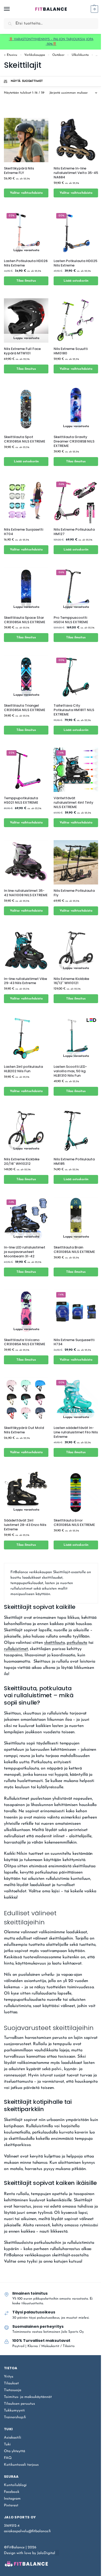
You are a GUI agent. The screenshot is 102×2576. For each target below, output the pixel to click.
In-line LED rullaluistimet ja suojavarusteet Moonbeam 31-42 (25, 1252)
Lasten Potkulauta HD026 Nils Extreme (26, 263)
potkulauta (77, 1643)
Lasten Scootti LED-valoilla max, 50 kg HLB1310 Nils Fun (70, 1071)
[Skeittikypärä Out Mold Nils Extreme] (26, 1399)
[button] (94, 9)
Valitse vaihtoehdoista (26, 193)
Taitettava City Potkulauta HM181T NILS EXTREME (74, 710)
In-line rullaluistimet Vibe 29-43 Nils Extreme (25, 981)
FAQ (8, 2458)
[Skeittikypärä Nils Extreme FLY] (26, 140)
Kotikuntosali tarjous (21, 2465)
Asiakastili (13, 2438)
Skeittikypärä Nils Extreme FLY (19, 171)
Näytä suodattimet (27, 81)
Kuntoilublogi (15, 2485)
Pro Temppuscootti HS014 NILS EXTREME (71, 620)
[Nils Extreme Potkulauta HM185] (76, 1131)
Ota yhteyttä (15, 2451)
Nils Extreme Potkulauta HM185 (74, 1162)
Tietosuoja (13, 2390)
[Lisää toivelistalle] (38, 207)
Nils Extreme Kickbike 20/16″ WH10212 (22, 1162)
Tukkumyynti (14, 2411)
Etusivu (12, 55)
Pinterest (11, 2505)
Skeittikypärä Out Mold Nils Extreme (24, 1430)
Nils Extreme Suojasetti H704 (24, 532)
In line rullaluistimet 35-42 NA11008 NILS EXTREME (26, 893)
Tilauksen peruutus (19, 2404)
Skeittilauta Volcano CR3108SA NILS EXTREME (25, 1342)
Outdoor (58, 55)
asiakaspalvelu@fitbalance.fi (27, 2531)
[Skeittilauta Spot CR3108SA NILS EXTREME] (26, 409)
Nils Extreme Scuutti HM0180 (71, 351)
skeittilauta (55, 1643)
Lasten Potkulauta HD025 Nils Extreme (75, 263)
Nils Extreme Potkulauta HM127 (74, 532)
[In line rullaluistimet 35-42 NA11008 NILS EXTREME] (26, 862)
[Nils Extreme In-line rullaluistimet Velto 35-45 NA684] (76, 140)
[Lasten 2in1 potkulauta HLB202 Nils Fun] (26, 1038)
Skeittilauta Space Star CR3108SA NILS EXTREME (25, 620)
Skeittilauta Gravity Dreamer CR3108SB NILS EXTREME (74, 442)
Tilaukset (11, 2383)
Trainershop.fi (15, 2417)
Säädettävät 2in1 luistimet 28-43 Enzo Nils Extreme (25, 1525)
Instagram (12, 2499)
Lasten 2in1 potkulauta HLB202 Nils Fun (23, 1069)
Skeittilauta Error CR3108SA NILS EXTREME (74, 1523)
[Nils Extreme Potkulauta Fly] (76, 862)
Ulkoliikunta (80, 55)
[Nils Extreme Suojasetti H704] (26, 501)
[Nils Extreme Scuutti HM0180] (76, 320)
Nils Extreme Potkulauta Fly (74, 893)
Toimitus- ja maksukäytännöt (28, 2397)
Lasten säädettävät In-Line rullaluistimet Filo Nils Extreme (76, 1432)
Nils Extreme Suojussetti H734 (74, 1342)
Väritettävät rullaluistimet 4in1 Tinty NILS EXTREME (73, 803)
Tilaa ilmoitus (26, 281)
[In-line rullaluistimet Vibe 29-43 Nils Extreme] (26, 950)
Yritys (9, 2377)
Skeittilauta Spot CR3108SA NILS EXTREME (25, 439)
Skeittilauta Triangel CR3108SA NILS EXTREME (25, 708)
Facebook (12, 2492)
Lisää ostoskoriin (76, 281)
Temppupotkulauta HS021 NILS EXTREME (21, 801)
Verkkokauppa (35, 55)
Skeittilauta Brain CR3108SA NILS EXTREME (74, 1250)
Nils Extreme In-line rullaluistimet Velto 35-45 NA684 (76, 173)
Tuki (7, 2444)
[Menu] (12, 9)
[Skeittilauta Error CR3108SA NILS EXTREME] (76, 1492)
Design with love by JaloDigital (30, 2553)
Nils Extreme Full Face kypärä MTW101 (22, 351)
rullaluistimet (16, 1649)
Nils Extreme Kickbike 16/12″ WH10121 (71, 981)
